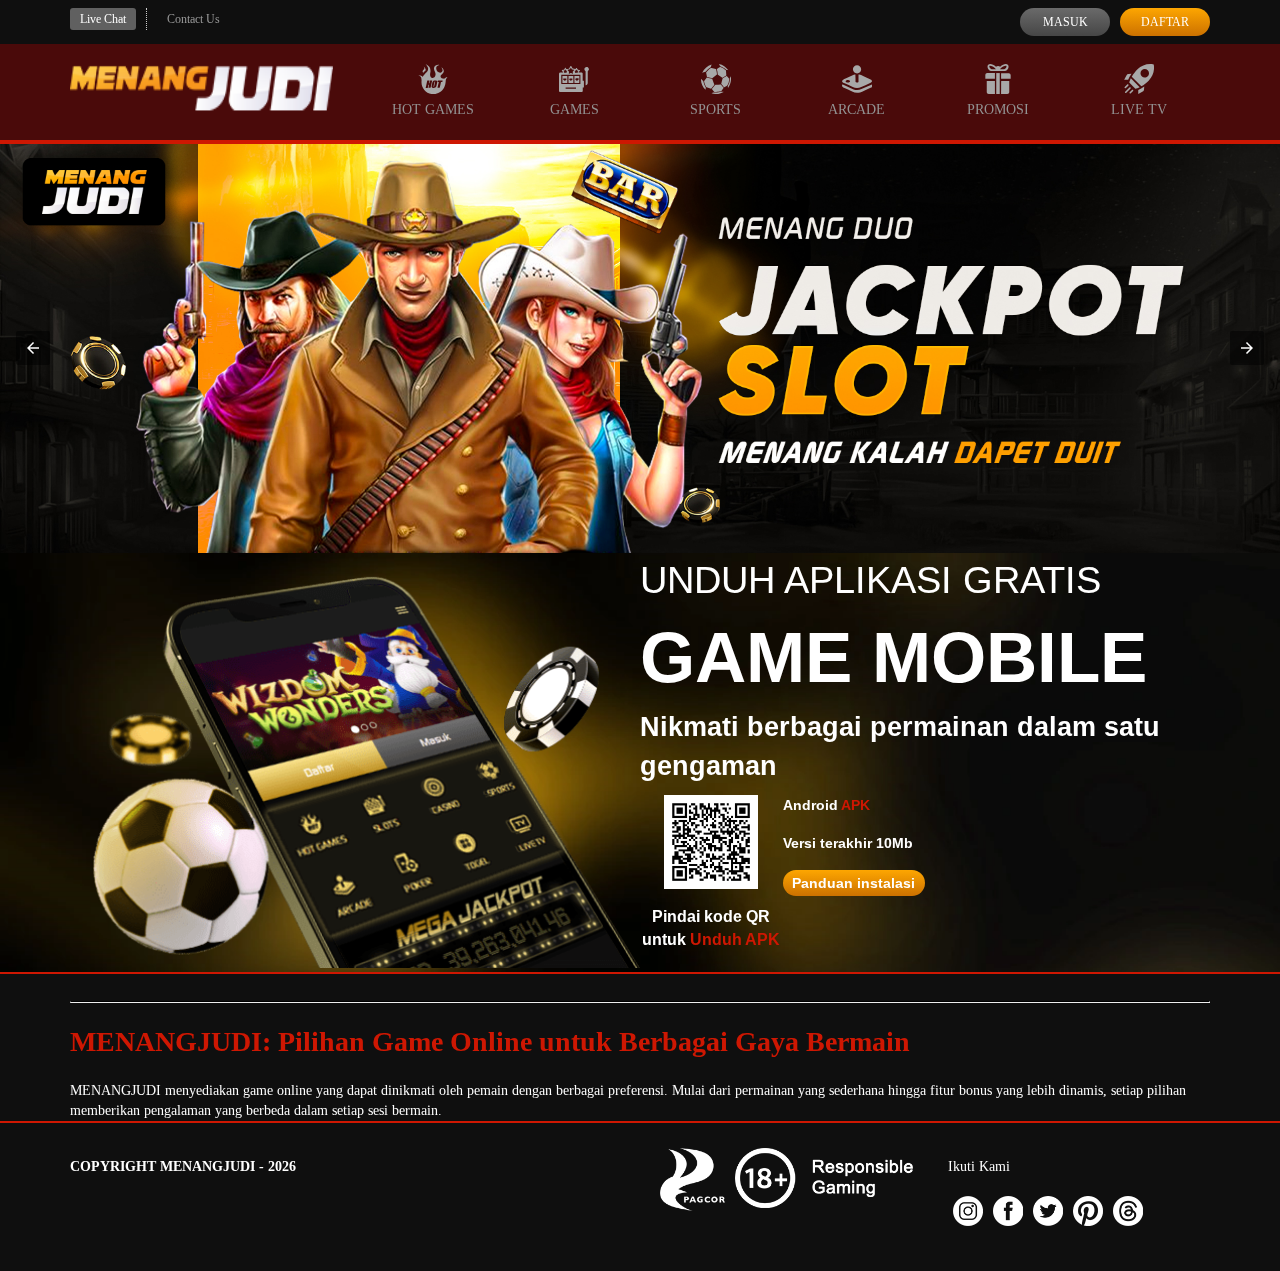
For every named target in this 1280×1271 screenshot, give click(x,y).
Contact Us (193, 19)
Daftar (1165, 22)
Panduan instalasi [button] (853, 883)
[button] (33, 348)
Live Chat (103, 19)
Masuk (1065, 22)
